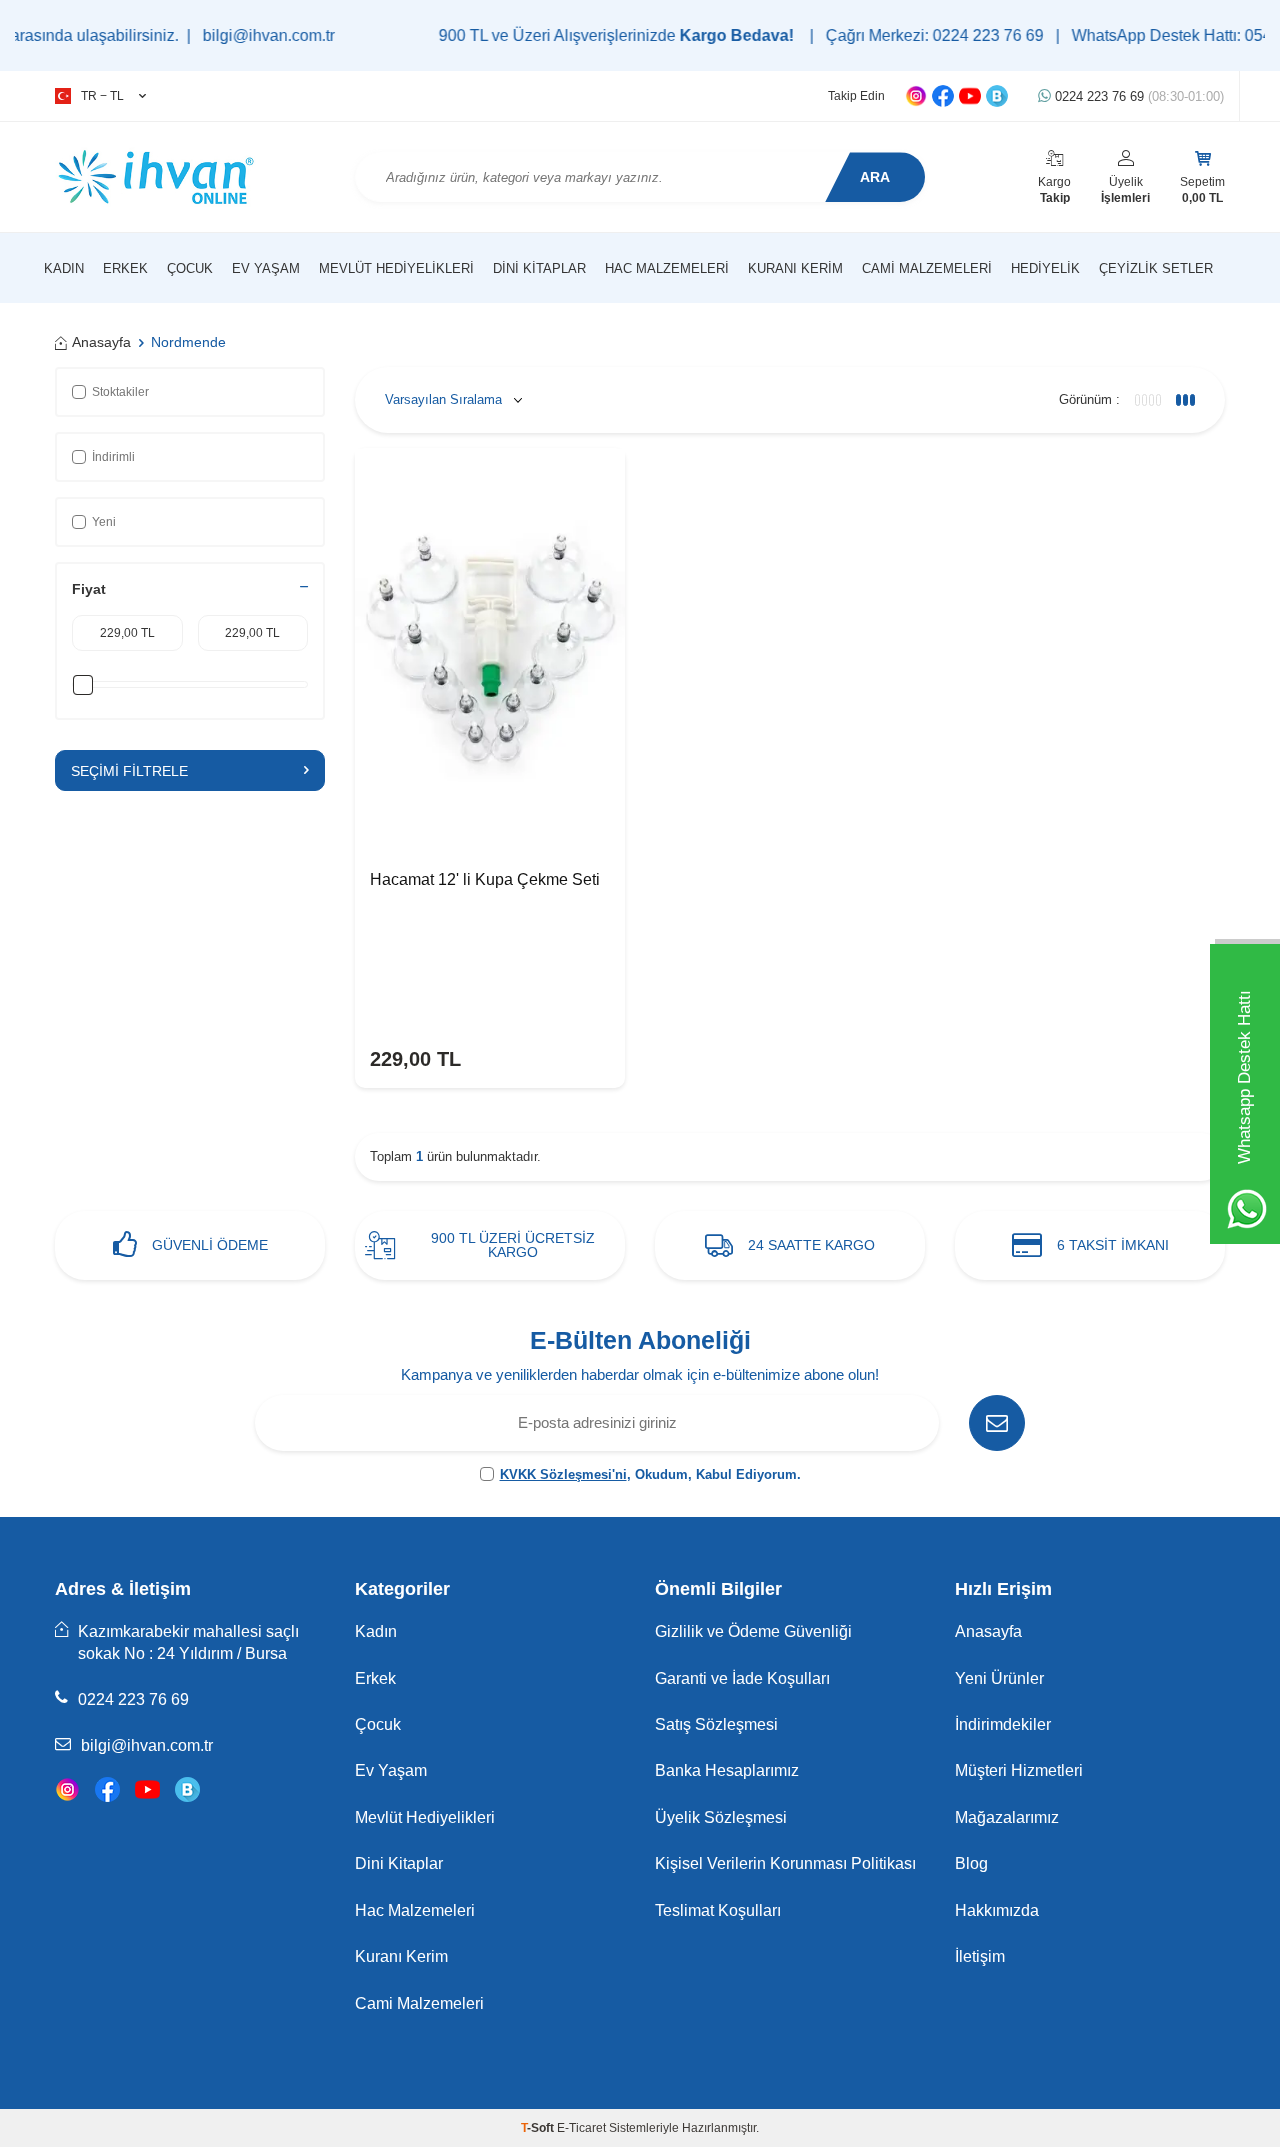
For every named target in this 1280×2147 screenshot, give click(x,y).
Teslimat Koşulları (718, 1910)
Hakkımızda (997, 1910)
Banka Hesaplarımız (727, 1770)
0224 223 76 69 (1137, 96)
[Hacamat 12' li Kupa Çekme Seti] (490, 650)
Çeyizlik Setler (1156, 268)
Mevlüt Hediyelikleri (396, 268)
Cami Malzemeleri (927, 268)
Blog (971, 1863)
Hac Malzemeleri (667, 268)
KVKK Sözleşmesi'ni (563, 1474)
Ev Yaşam (266, 268)
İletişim (980, 1956)
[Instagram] (67, 1789)
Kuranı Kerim (795, 268)
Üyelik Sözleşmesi (721, 1817)
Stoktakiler (120, 392)
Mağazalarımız (1007, 1817)
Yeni (104, 522)
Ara (875, 177)
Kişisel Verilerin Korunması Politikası (785, 1863)
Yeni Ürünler (999, 1678)
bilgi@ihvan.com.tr (147, 1745)
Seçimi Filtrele (129, 771)
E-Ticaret (581, 2128)
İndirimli (113, 457)
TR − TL (102, 96)
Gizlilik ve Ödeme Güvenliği (753, 1631)
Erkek (125, 268)
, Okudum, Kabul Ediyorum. (650, 1474)
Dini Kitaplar (539, 268)
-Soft (539, 2128)
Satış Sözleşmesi (716, 1724)
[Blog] (187, 1789)
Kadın (64, 268)
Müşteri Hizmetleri (1019, 1770)
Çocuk (190, 268)
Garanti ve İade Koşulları (742, 1678)
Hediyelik (1045, 268)
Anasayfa (101, 342)
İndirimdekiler (1003, 1724)
